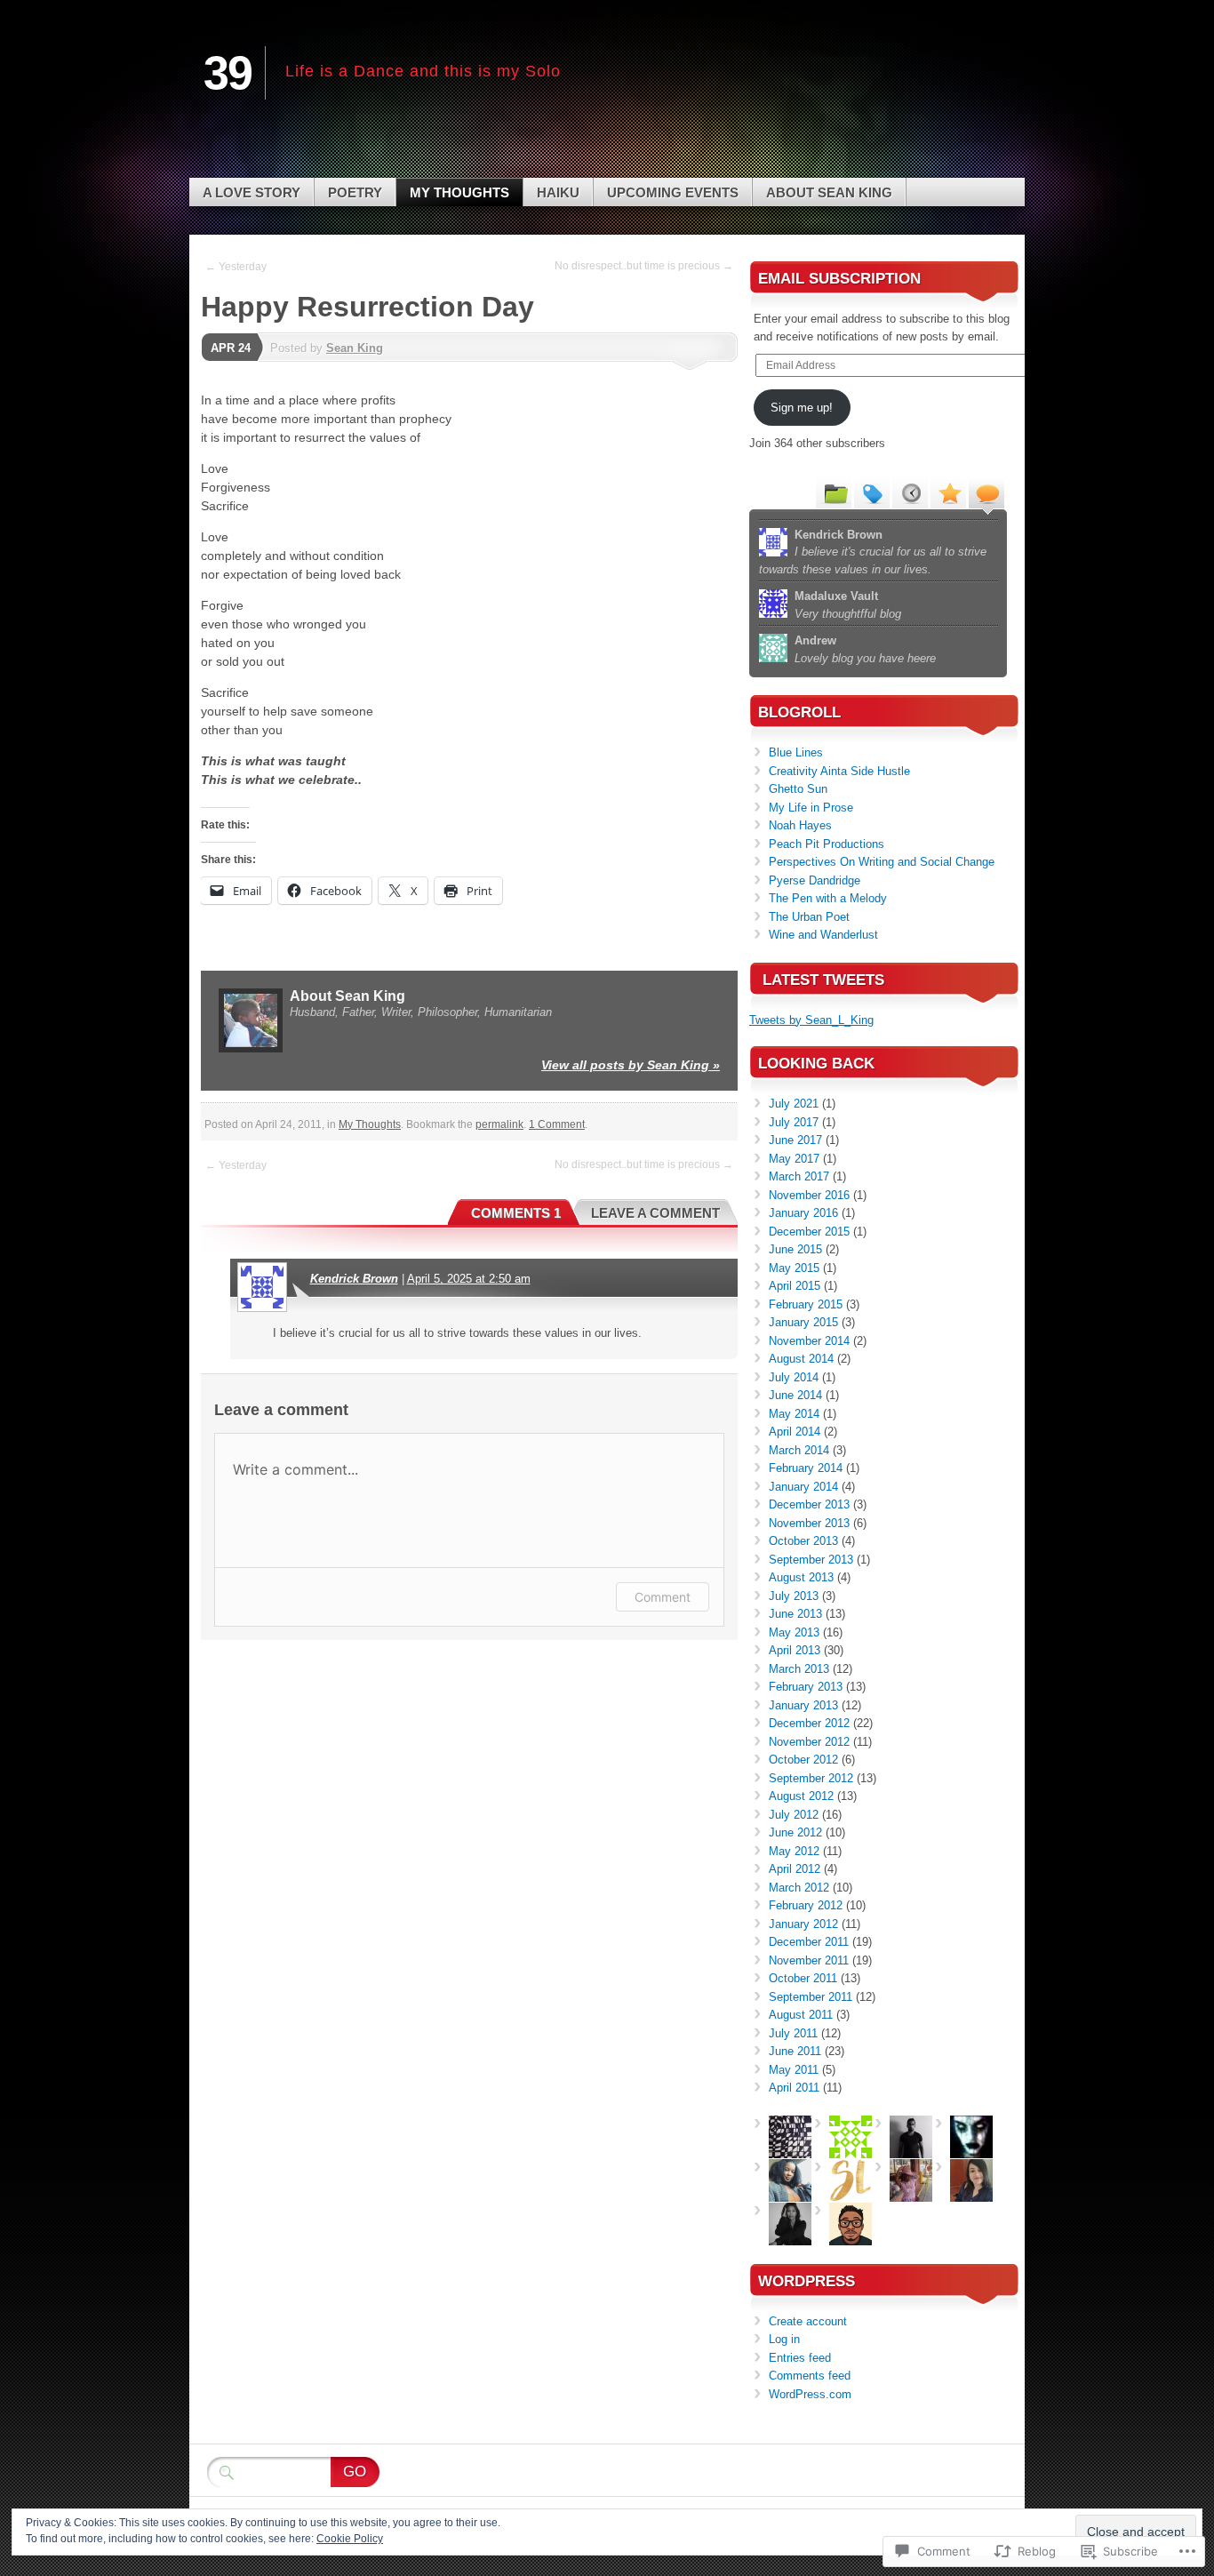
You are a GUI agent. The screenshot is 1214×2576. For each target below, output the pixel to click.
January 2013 (803, 1705)
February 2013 (806, 1687)
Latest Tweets (823, 980)
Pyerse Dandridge (815, 880)
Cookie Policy (350, 2539)
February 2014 (806, 1468)
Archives (910, 492)
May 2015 (794, 1268)
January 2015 (803, 1322)
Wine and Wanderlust (823, 935)
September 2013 (811, 1560)
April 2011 (794, 2088)
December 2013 (809, 1504)
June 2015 (795, 1249)
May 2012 (794, 1851)
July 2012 (794, 1815)
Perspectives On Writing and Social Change (882, 862)
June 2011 (795, 2051)
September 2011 (811, 1997)
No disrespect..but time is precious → (644, 266)
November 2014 (809, 1341)
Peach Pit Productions (827, 844)
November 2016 (809, 1195)
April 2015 (795, 1286)
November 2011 (809, 1960)
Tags (872, 492)
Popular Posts (948, 492)
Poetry (355, 192)
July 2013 (794, 1596)
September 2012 (811, 1778)
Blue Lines (796, 752)
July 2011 (793, 2033)
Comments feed (810, 2376)
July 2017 (794, 1122)
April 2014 (795, 1432)
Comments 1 (516, 1213)
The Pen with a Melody (828, 898)
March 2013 (799, 1669)
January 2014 (803, 1487)
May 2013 (794, 1632)
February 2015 (806, 1304)
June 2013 (795, 1614)
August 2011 (801, 2015)
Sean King (355, 348)
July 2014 (794, 1377)
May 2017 (794, 1159)
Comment (663, 1597)
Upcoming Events (673, 192)
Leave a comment (655, 1213)
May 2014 (794, 1414)
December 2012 (809, 1723)
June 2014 (795, 1395)
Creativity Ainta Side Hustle (839, 771)
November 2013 (809, 1523)
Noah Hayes (800, 825)
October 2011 (803, 1978)
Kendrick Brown (354, 1279)
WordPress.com (810, 2394)
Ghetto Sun (798, 789)
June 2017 (795, 1140)
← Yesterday (236, 267)
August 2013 (801, 1577)
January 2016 (803, 1213)
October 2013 (803, 1541)
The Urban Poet (809, 917)
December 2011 (809, 1942)
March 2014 (799, 1450)
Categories (834, 492)
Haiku (558, 192)
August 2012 (801, 1796)
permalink (499, 1124)
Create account (808, 2321)
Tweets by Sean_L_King (811, 1020)
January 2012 (803, 1924)
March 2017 (799, 1176)
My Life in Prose (811, 808)
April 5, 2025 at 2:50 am (469, 1279)
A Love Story (252, 192)
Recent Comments (986, 492)
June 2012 (795, 1832)
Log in (784, 2339)
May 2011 (794, 2070)
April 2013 (795, 1650)
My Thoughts (459, 192)
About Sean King (829, 192)
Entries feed (800, 2358)
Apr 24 (231, 348)
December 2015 (809, 1232)
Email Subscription (839, 279)
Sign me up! (802, 408)
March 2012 (799, 1888)
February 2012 (806, 1905)
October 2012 (803, 1760)
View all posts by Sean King (631, 1065)
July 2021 (794, 1104)
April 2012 (795, 1869)
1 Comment (557, 1124)
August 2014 (801, 1359)
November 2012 (809, 1742)
